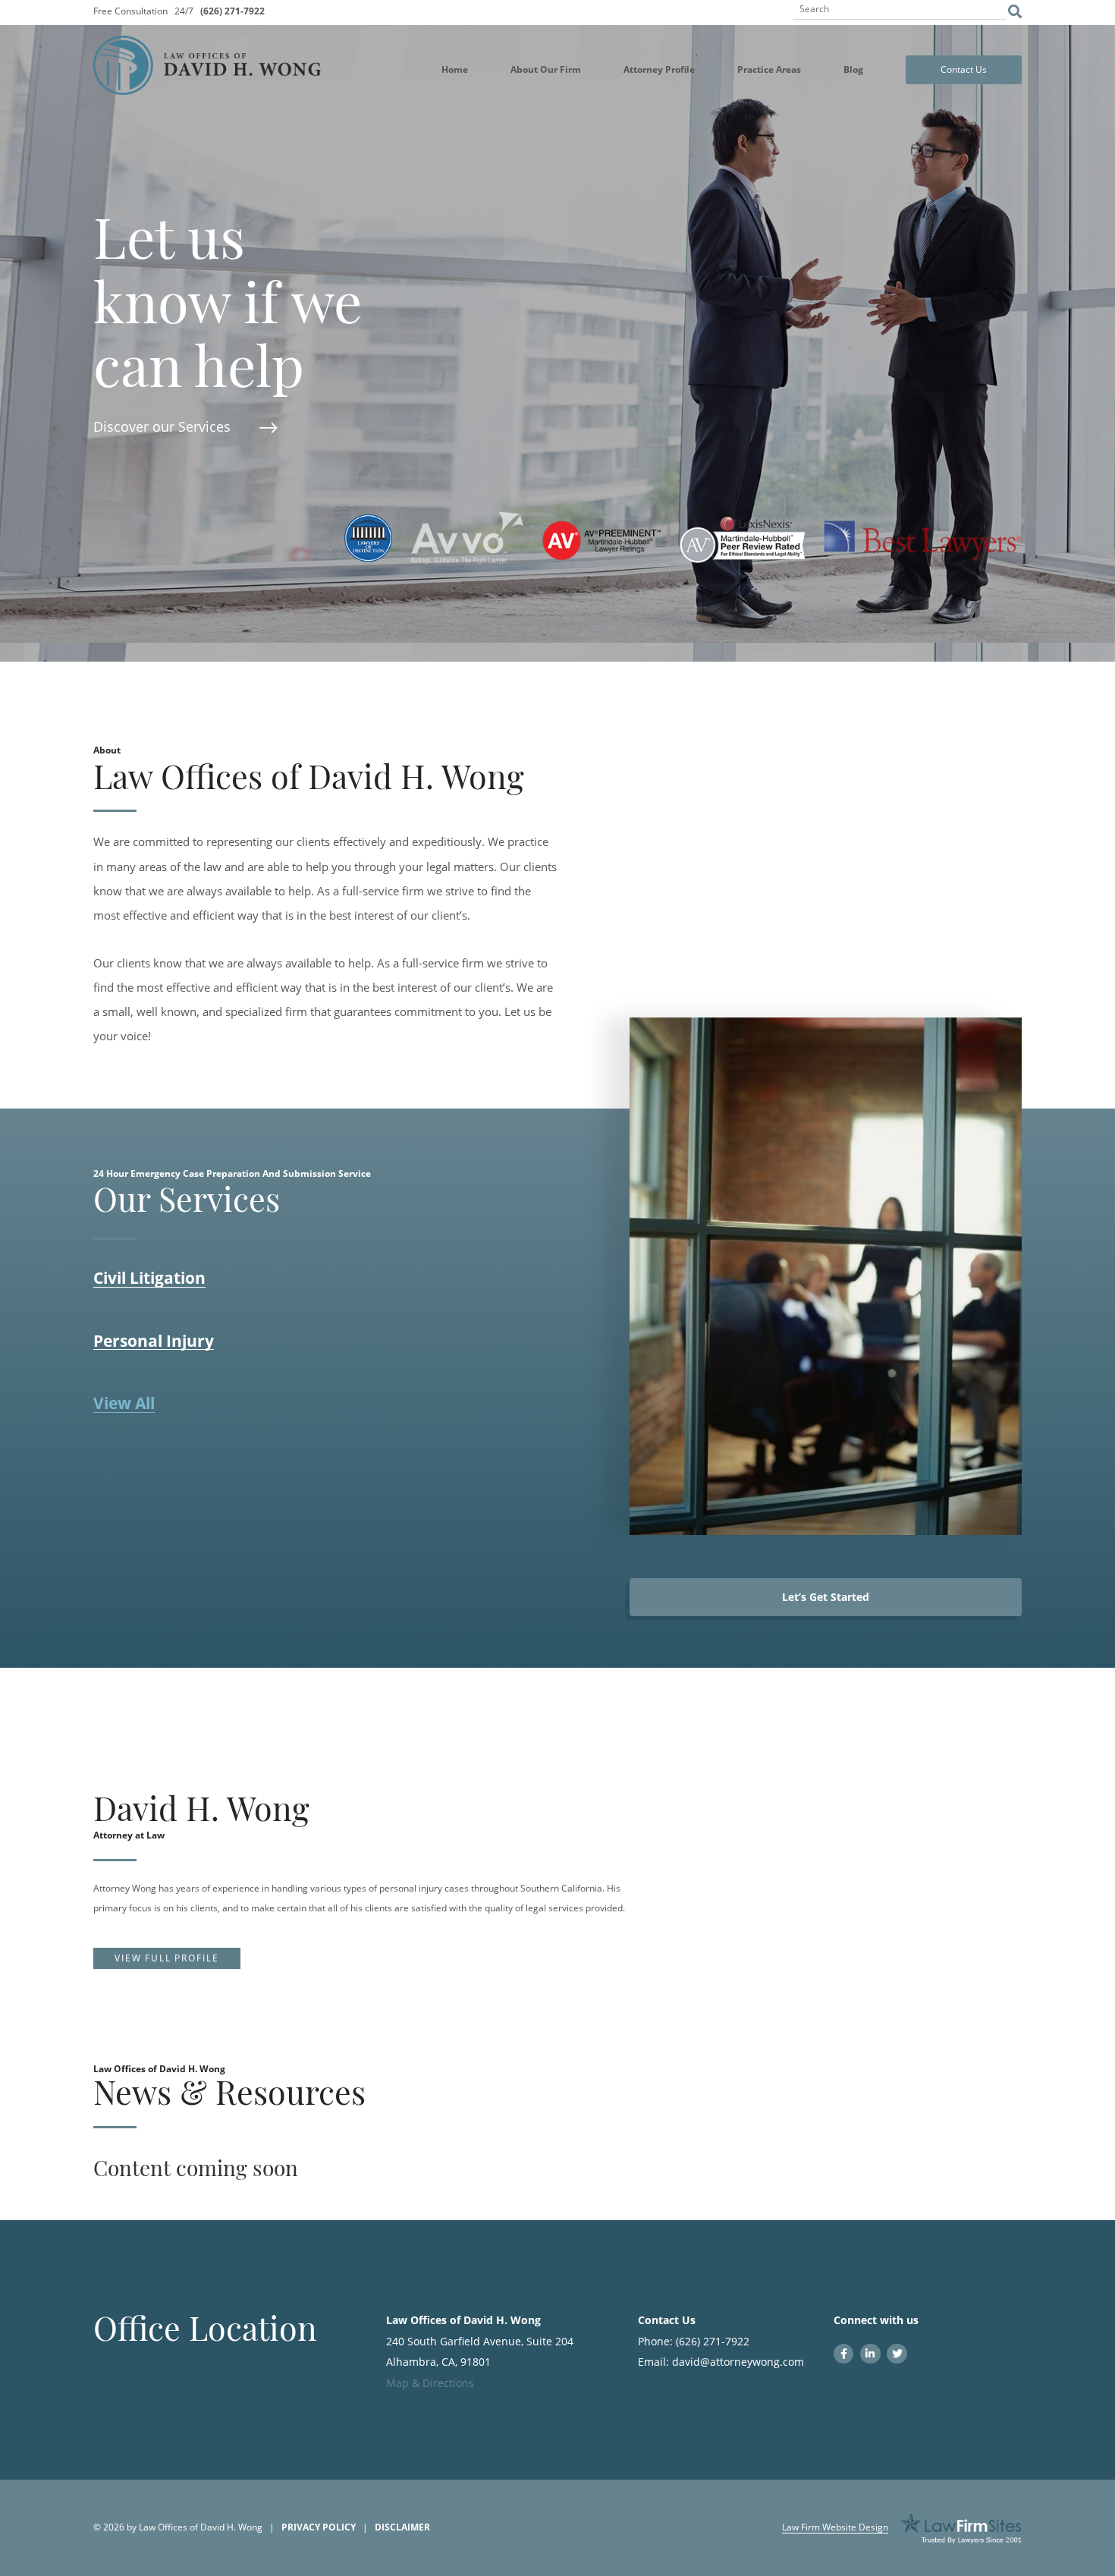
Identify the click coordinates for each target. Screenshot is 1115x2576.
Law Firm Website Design (835, 2527)
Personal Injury (154, 1341)
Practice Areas (769, 69)
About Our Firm (546, 69)
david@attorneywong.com (738, 2362)
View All (124, 1404)
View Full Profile (166, 1958)
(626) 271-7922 (232, 11)
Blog (853, 69)
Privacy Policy (319, 2527)
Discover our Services (162, 426)
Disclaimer (402, 2527)
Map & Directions (430, 2383)
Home (455, 69)
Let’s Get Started (826, 1597)
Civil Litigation (149, 1279)
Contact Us (964, 69)
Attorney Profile (659, 69)
